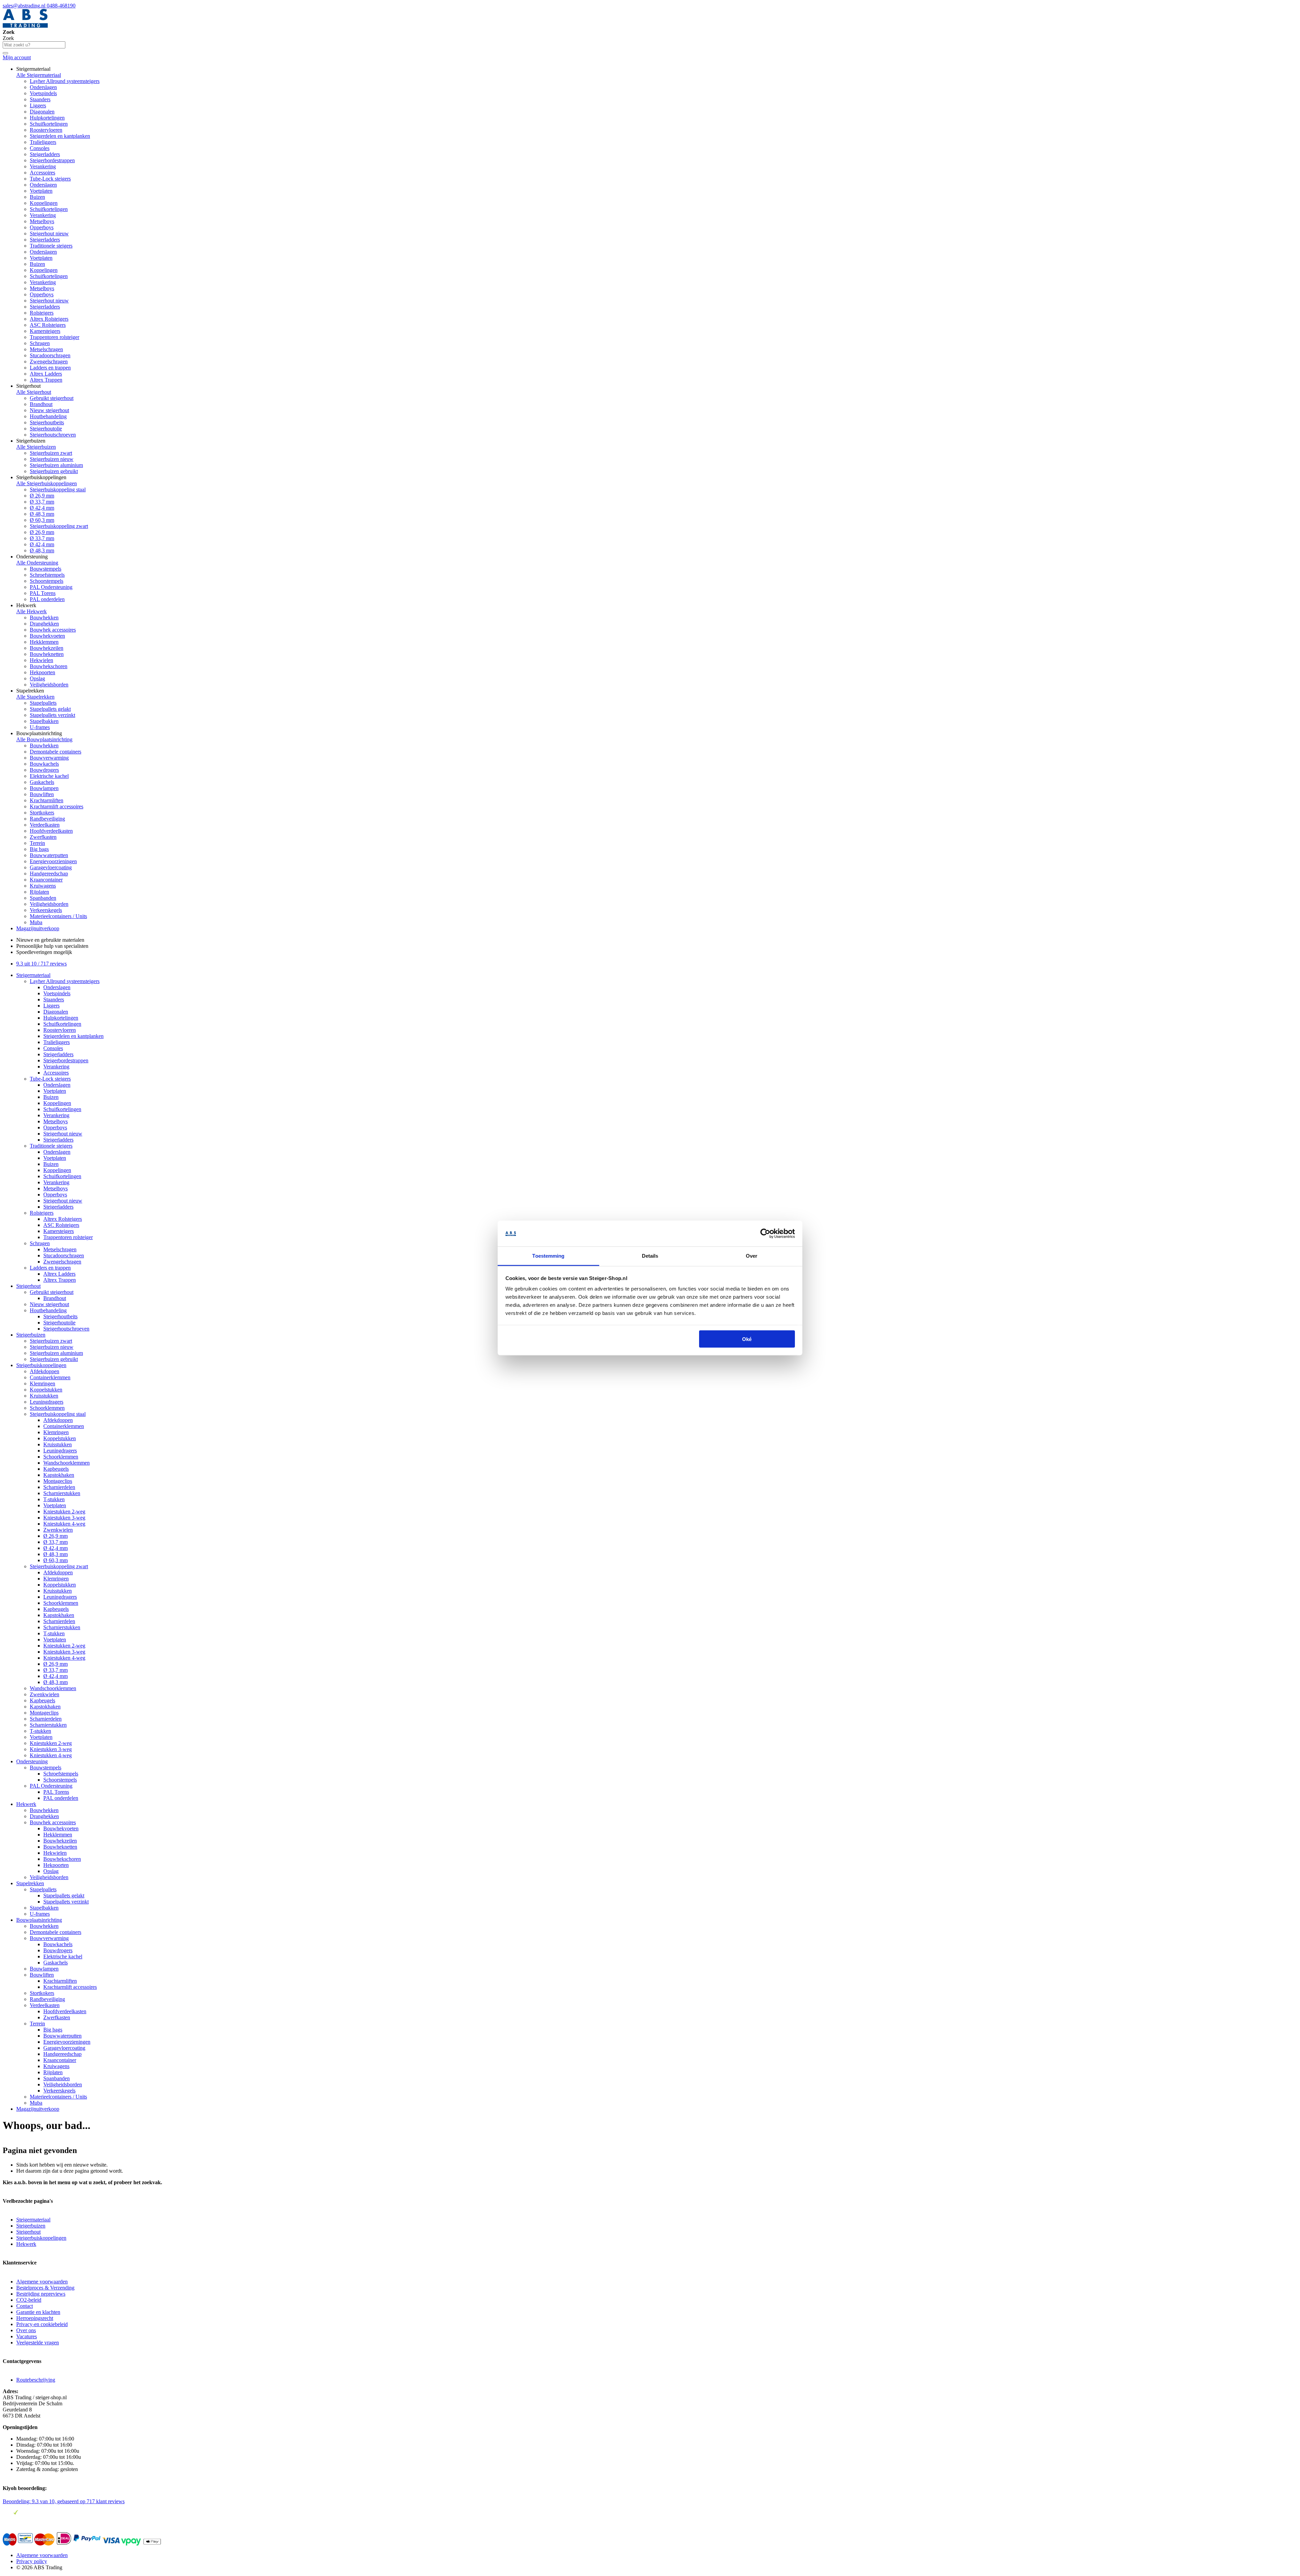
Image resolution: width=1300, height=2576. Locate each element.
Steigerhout (28, 1286)
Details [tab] (650, 1256)
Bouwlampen (44, 788)
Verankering (43, 166)
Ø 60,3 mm (42, 520)
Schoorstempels (47, 581)
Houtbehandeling (48, 416)
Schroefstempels (47, 575)
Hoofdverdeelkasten (51, 831)
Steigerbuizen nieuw (52, 459)
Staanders (40, 99)
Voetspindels (43, 93)
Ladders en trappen (50, 368)
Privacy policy (32, 2561)
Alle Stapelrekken (35, 697)
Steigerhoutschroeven (53, 435)
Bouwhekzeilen (47, 648)
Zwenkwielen (58, 1530)
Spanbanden (43, 898)
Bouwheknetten (47, 654)
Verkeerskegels (46, 910)
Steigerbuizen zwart (51, 453)
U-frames (40, 727)
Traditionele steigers (51, 246)
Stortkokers (42, 813)
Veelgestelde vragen (38, 2343)
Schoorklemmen (47, 1408)
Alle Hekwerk (31, 611)
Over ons (26, 2330)
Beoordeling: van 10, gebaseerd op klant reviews (64, 2501)
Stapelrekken (30, 1883)
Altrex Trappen (46, 380)
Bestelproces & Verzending (45, 2288)
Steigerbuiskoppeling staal (58, 489)
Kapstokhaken (59, 1475)
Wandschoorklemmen (67, 1463)
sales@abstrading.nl (25, 6)
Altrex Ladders (46, 374)
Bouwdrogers (44, 770)
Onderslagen (43, 87)
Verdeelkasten (45, 825)
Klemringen (42, 1383)
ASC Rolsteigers (48, 325)
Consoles (40, 148)
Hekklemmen (44, 642)
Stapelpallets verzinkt (52, 715)
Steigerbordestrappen (52, 160)
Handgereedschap (49, 874)
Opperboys (42, 227)
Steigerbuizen (31, 1335)
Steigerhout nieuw (49, 233)
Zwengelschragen (49, 361)
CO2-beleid (29, 2300)
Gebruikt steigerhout (52, 398)
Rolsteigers (42, 313)
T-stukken (54, 1499)
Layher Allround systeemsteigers (65, 81)
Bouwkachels (44, 764)
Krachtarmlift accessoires (57, 806)
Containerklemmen (50, 1377)
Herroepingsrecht (35, 2318)
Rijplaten (39, 892)
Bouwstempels (46, 569)
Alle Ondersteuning (37, 563)
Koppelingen (44, 203)
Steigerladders (45, 154)
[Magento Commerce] (25, 26)
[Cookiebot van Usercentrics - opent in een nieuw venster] (765, 1234)
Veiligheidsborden (49, 685)
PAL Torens (43, 593)
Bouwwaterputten (49, 855)
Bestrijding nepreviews (41, 2294)
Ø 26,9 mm (42, 496)
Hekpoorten (42, 672)
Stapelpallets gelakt (50, 709)
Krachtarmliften (47, 800)
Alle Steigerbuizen (36, 447)
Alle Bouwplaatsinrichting (44, 739)
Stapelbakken (44, 721)
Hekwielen (41, 660)
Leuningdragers (47, 1402)
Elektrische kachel (49, 776)
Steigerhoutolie (46, 429)
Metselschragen (46, 349)
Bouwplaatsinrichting (39, 1920)
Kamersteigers (45, 331)
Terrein (37, 843)
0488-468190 (61, 6)
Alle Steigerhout (34, 392)
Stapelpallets (43, 703)
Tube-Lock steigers (50, 179)
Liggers (38, 105)
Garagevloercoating (51, 867)
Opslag (37, 678)
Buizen (37, 197)
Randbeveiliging (47, 819)
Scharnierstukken (62, 1493)
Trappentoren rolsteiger (55, 337)
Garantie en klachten (38, 2312)
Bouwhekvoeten (47, 636)
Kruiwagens (43, 886)
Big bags (39, 849)
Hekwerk (26, 1804)
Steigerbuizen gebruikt (54, 471)
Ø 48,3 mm (42, 514)
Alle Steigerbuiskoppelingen (47, 483)
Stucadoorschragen (50, 355)
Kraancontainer (46, 880)
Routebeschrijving (36, 2380)
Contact (25, 2306)
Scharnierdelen (59, 1487)
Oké (747, 1339)
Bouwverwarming (49, 758)
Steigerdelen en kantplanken (60, 136)
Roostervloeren (46, 130)
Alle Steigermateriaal (39, 75)
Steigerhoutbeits (47, 422)
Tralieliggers (43, 142)
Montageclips (58, 1481)
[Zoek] (5, 53)
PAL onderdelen (47, 599)
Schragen (40, 343)
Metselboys (42, 221)
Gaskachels (42, 782)
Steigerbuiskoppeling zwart (59, 526)
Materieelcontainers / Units (58, 916)
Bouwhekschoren (49, 666)
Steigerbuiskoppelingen (41, 1365)
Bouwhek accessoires (53, 630)
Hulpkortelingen (47, 118)
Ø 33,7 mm (42, 502)
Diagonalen (42, 112)
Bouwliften (42, 794)
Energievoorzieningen (53, 861)
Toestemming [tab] (548, 1256)
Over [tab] (752, 1256)
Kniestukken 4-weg (64, 1524)
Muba (36, 922)
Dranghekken (44, 624)
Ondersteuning (32, 1761)
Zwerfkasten (43, 837)
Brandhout (41, 404)
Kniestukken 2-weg (64, 1511)
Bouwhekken (44, 618)
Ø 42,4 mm (42, 508)
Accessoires (42, 173)
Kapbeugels (56, 1469)
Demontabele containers (56, 752)
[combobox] (34, 45)
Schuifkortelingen (49, 124)
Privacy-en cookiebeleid (42, 2324)
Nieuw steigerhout (49, 410)
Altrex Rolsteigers (49, 319)
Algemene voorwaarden (42, 2282)
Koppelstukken (46, 1390)
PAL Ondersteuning (51, 587)
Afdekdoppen (45, 1371)
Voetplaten (41, 191)
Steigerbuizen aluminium (56, 465)
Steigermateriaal (33, 975)
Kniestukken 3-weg (64, 1518)
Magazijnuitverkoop (38, 928)
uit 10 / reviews (41, 964)
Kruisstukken (44, 1396)
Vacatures (27, 2336)
